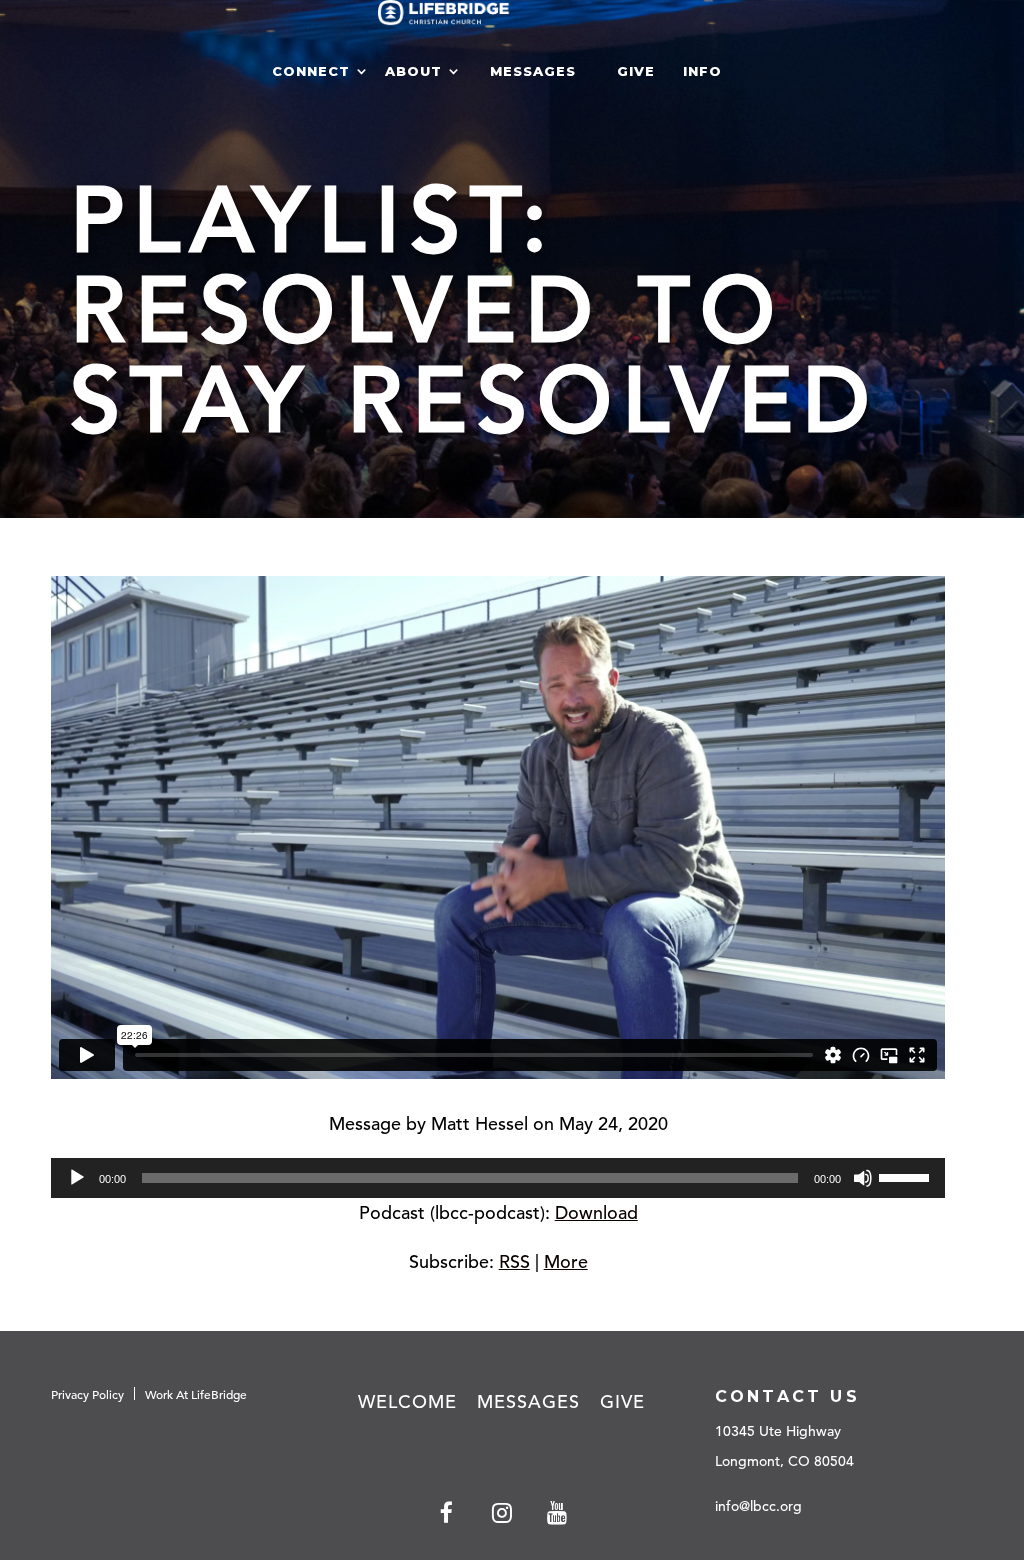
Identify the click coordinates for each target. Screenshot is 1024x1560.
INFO (702, 71)
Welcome (407, 1401)
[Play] (77, 1178)
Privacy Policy (87, 1394)
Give (636, 71)
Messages (533, 71)
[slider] (907, 1176)
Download (596, 1212)
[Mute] (863, 1178)
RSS (514, 1261)
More (566, 1261)
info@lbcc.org (758, 1506)
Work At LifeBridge (196, 1394)
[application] (498, 1178)
